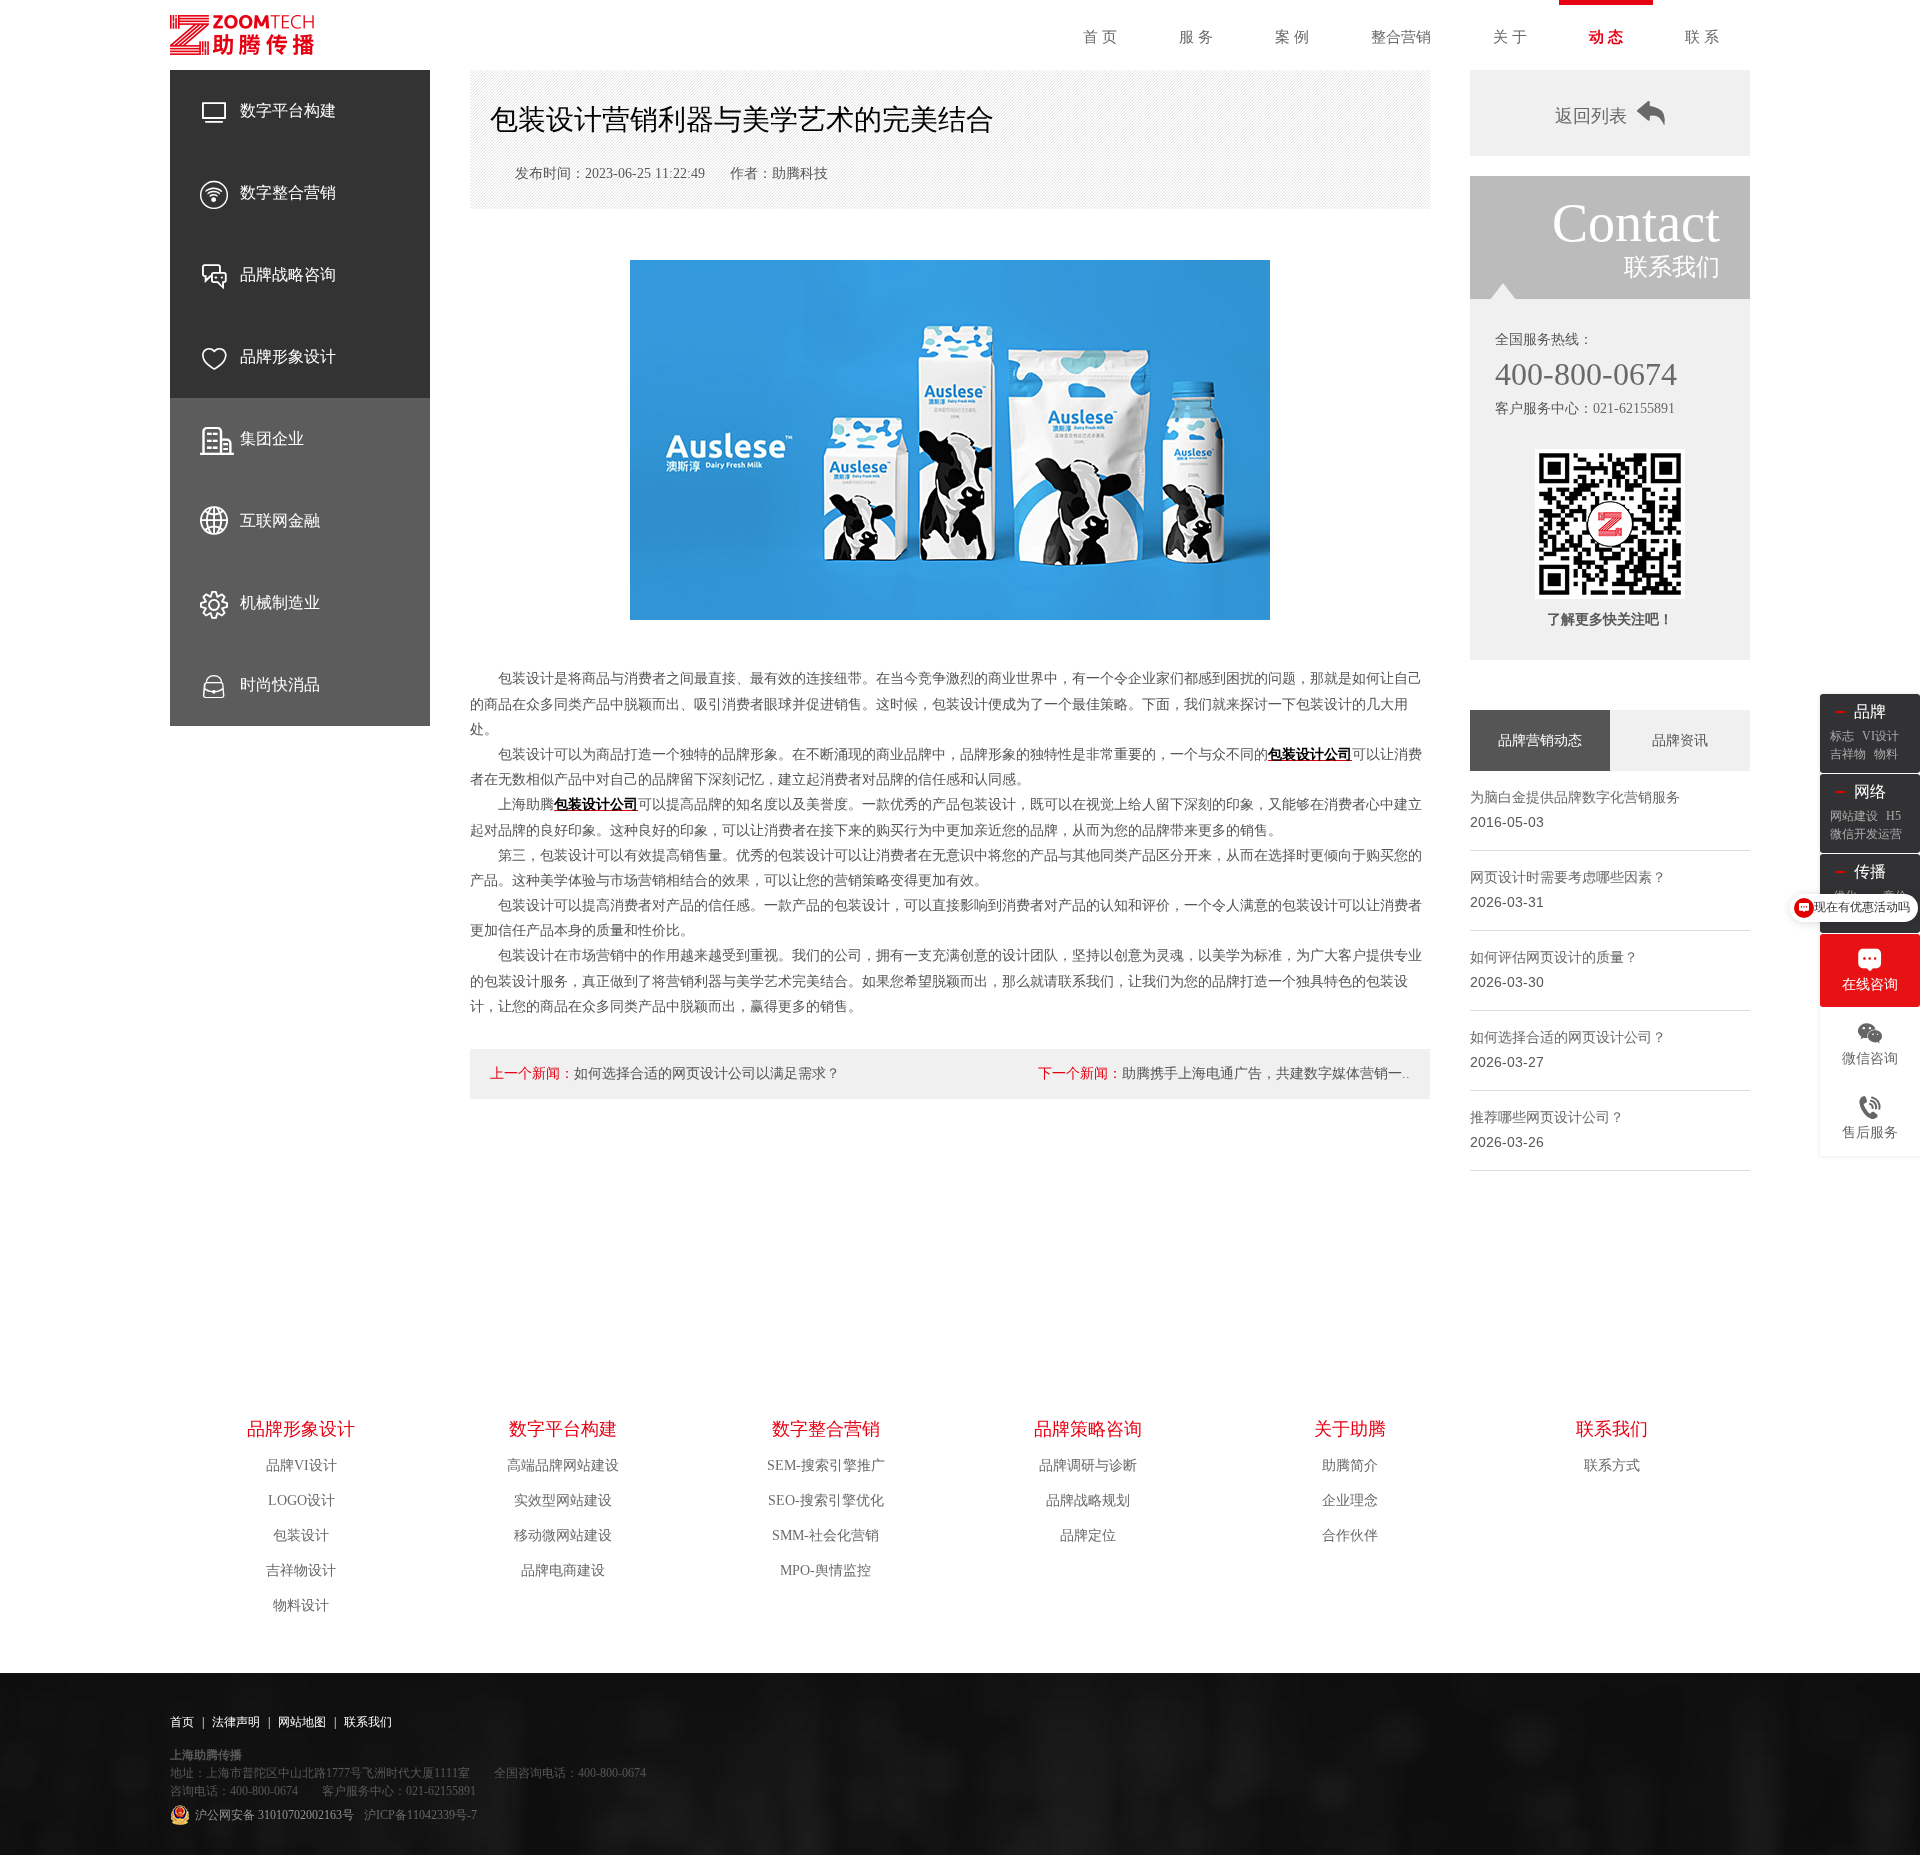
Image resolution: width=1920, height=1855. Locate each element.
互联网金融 (280, 520)
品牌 (1870, 711)
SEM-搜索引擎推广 (826, 1465)
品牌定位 (1088, 1535)
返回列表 (1591, 116)
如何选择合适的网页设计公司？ (1568, 1037)
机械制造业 (280, 602)
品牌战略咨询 (288, 274)
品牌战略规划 (1088, 1500)
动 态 (1606, 37)
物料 (1886, 754)
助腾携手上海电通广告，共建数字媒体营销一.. (1266, 1073)
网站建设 (1854, 816)
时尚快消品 (280, 684)
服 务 (1196, 37)
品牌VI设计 (301, 1465)
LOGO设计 (301, 1500)
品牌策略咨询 (1088, 1429)
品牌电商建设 (563, 1570)
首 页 (1100, 37)
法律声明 (236, 1722)
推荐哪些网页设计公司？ (1547, 1117)
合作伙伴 (1350, 1535)
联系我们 (1612, 1429)
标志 (1842, 736)
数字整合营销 (288, 192)
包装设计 (301, 1535)
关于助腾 (1350, 1429)
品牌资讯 (1680, 740)
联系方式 (1612, 1465)
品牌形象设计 (288, 356)
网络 (1870, 791)
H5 (1893, 816)
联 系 (1702, 37)
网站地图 (302, 1722)
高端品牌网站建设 (563, 1465)
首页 (182, 1722)
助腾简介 (1350, 1465)
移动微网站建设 (563, 1535)
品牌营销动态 (1540, 740)
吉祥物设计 (301, 1570)
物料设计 (301, 1605)
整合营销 (1401, 37)
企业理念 (1350, 1500)
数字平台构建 (288, 110)
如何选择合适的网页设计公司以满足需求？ (707, 1073)
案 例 (1292, 37)
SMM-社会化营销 (825, 1535)
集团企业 (272, 438)
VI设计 (1880, 736)
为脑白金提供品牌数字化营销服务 (1575, 797)
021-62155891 (1634, 408)
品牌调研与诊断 (1088, 1465)
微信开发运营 (1866, 834)
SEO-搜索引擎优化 (826, 1500)
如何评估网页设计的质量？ (1554, 957)
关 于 (1510, 37)
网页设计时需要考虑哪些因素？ (1568, 877)
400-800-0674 (1586, 374)
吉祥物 (1848, 754)
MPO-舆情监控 (825, 1570)
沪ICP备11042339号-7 (420, 1815)
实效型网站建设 (563, 1500)
